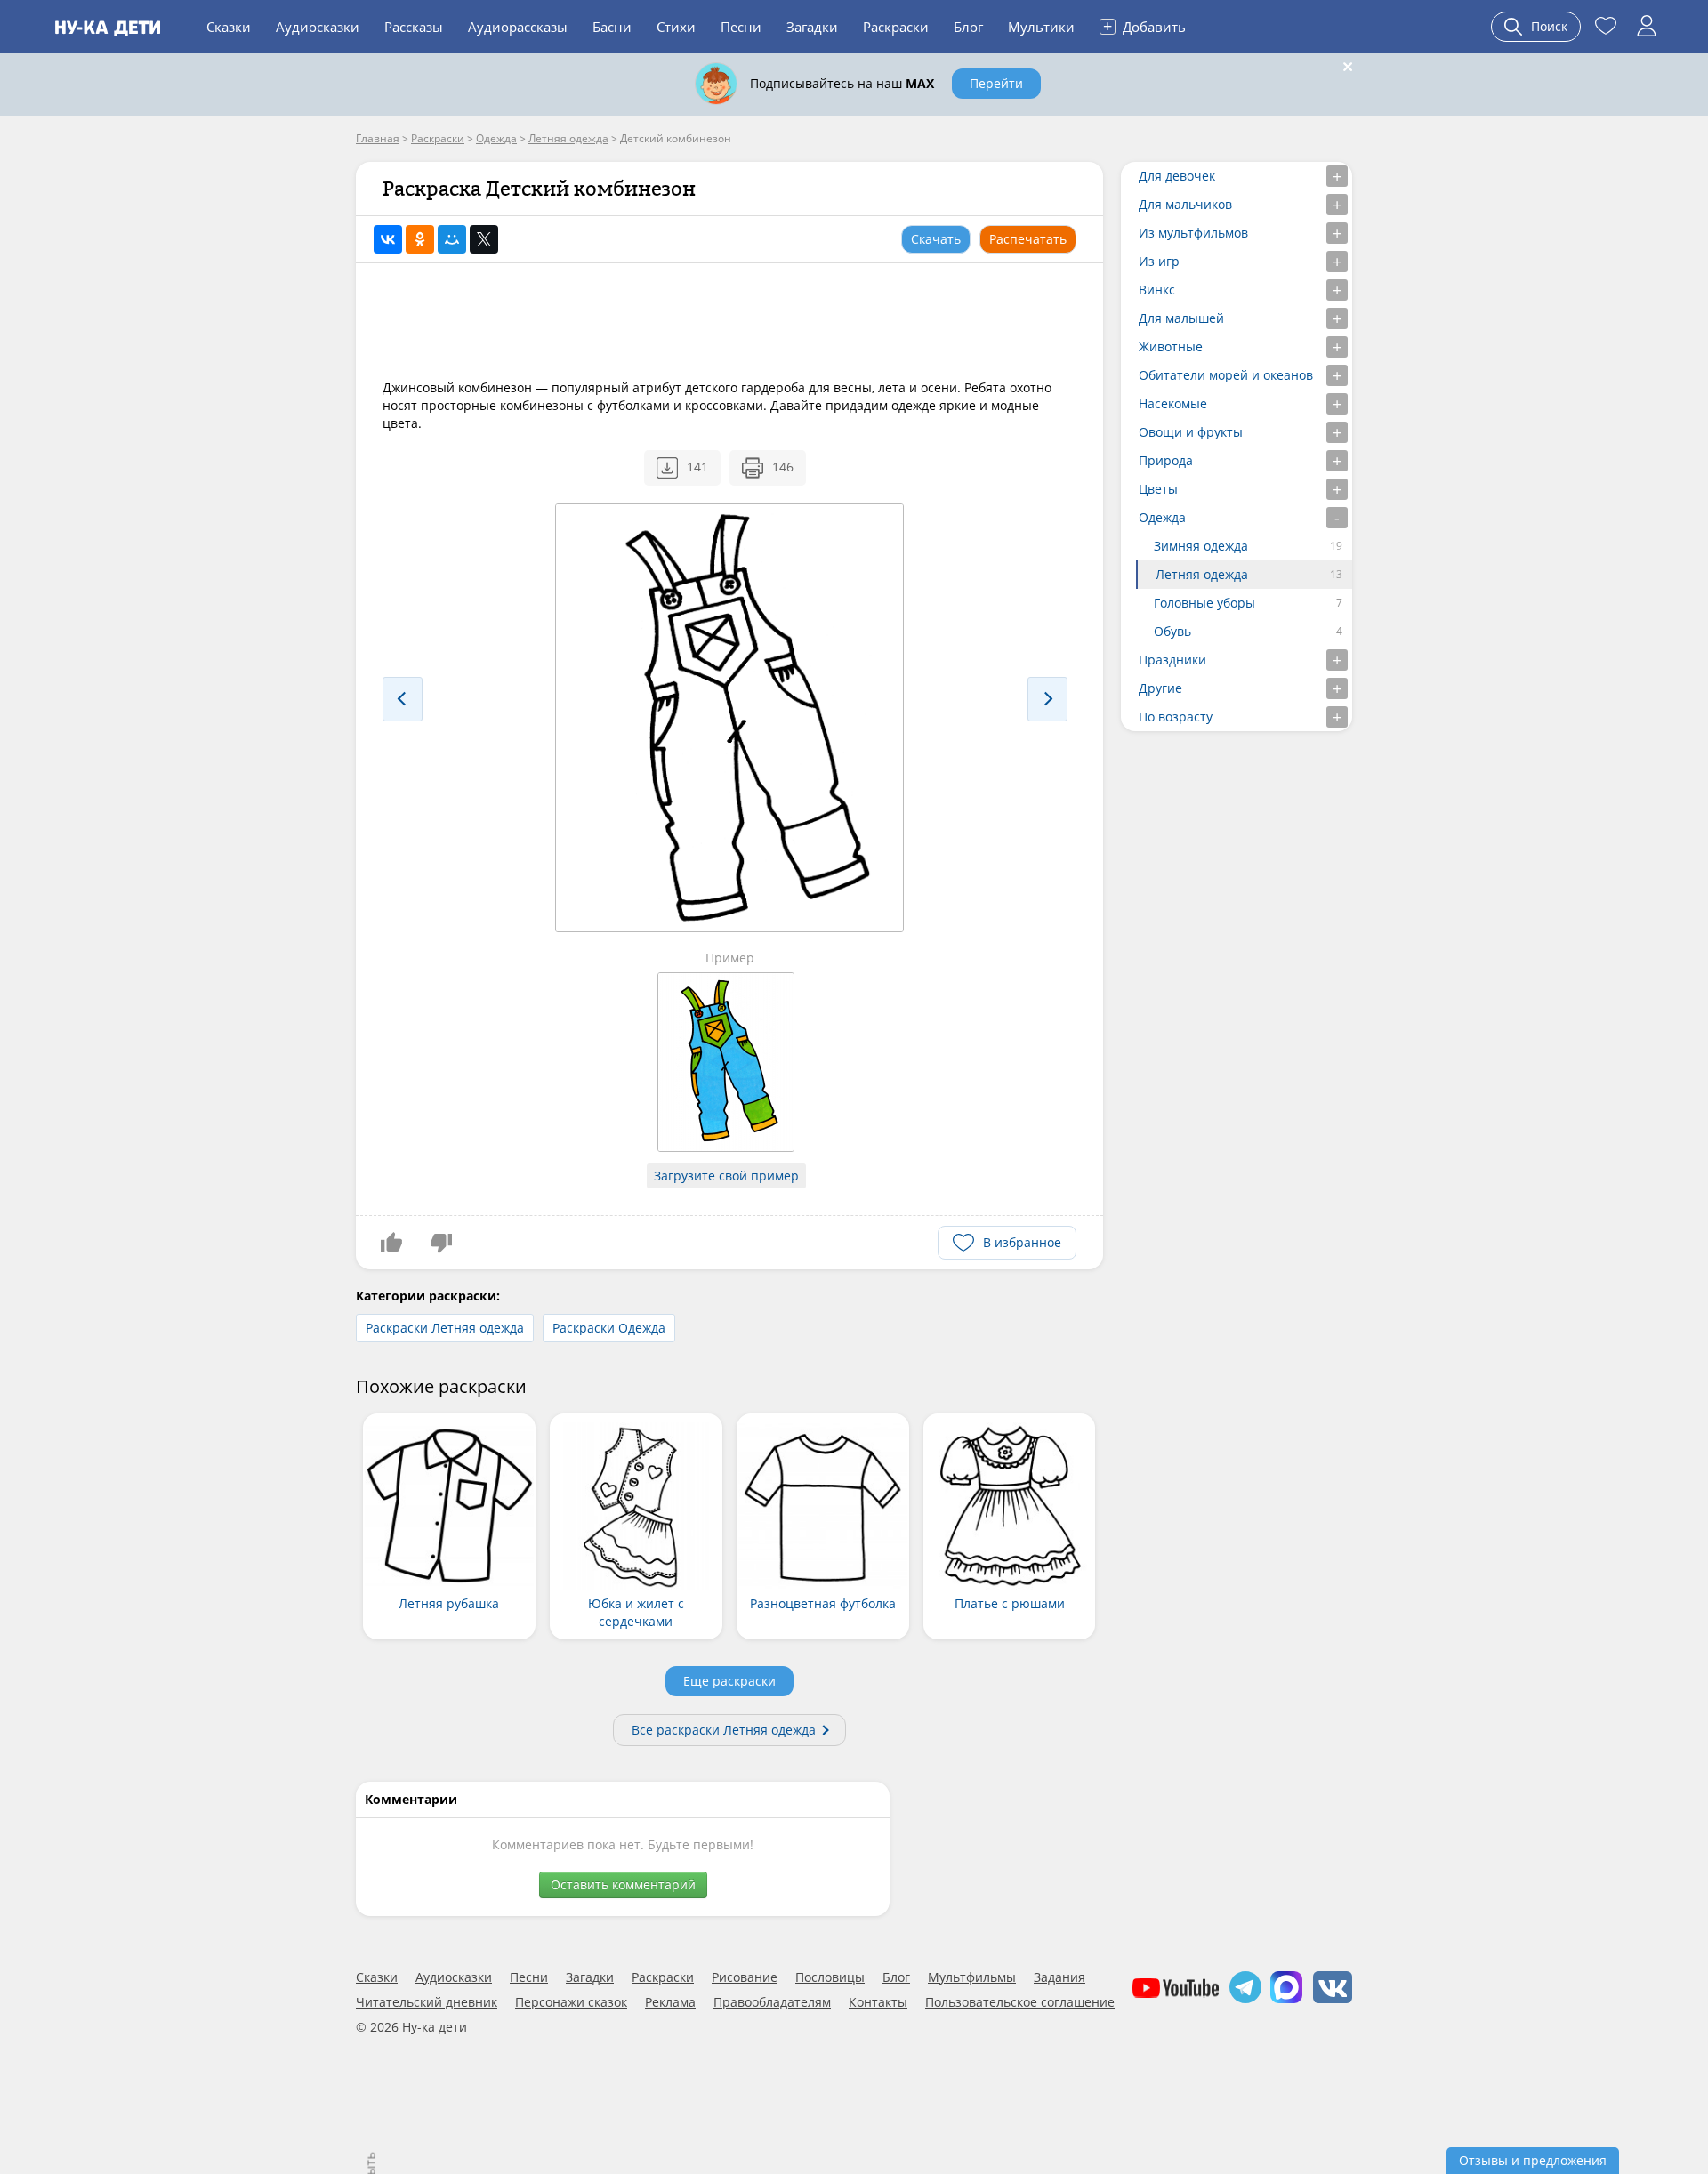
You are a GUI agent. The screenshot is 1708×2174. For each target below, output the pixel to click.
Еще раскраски (729, 1681)
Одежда (1162, 517)
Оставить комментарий (623, 1884)
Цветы (1158, 489)
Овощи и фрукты (1191, 432)
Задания (1059, 1977)
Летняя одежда (1202, 574)
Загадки (812, 27)
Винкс (1157, 290)
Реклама (670, 2002)
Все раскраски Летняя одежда (724, 1730)
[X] (484, 239)
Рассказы (414, 27)
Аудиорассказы (518, 27)
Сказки (229, 27)
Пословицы (830, 1977)
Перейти (996, 83)
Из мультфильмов (1193, 233)
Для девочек (1177, 176)
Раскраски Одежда (609, 1328)
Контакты (878, 2002)
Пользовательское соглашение (1020, 2002)
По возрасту (1176, 717)
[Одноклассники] (420, 239)
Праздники (1172, 660)
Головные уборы (1204, 603)
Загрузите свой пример (726, 1176)
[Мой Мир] (452, 239)
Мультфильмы (972, 1977)
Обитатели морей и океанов (1226, 375)
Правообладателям (772, 2002)
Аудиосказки (318, 27)
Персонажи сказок (571, 2002)
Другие (1160, 688)
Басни (612, 27)
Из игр (1159, 261)
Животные (1171, 346)
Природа (1166, 460)
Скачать (936, 239)
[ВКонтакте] (388, 239)
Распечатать (1028, 239)
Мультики (1041, 27)
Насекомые (1173, 403)
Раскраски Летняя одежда (445, 1328)
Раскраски (896, 27)
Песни (741, 27)
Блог (968, 27)
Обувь (1172, 631)
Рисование (745, 1977)
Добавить (1144, 26)
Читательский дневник (427, 2002)
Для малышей (1181, 318)
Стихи (676, 27)
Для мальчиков (1185, 204)
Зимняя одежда (1201, 546)
